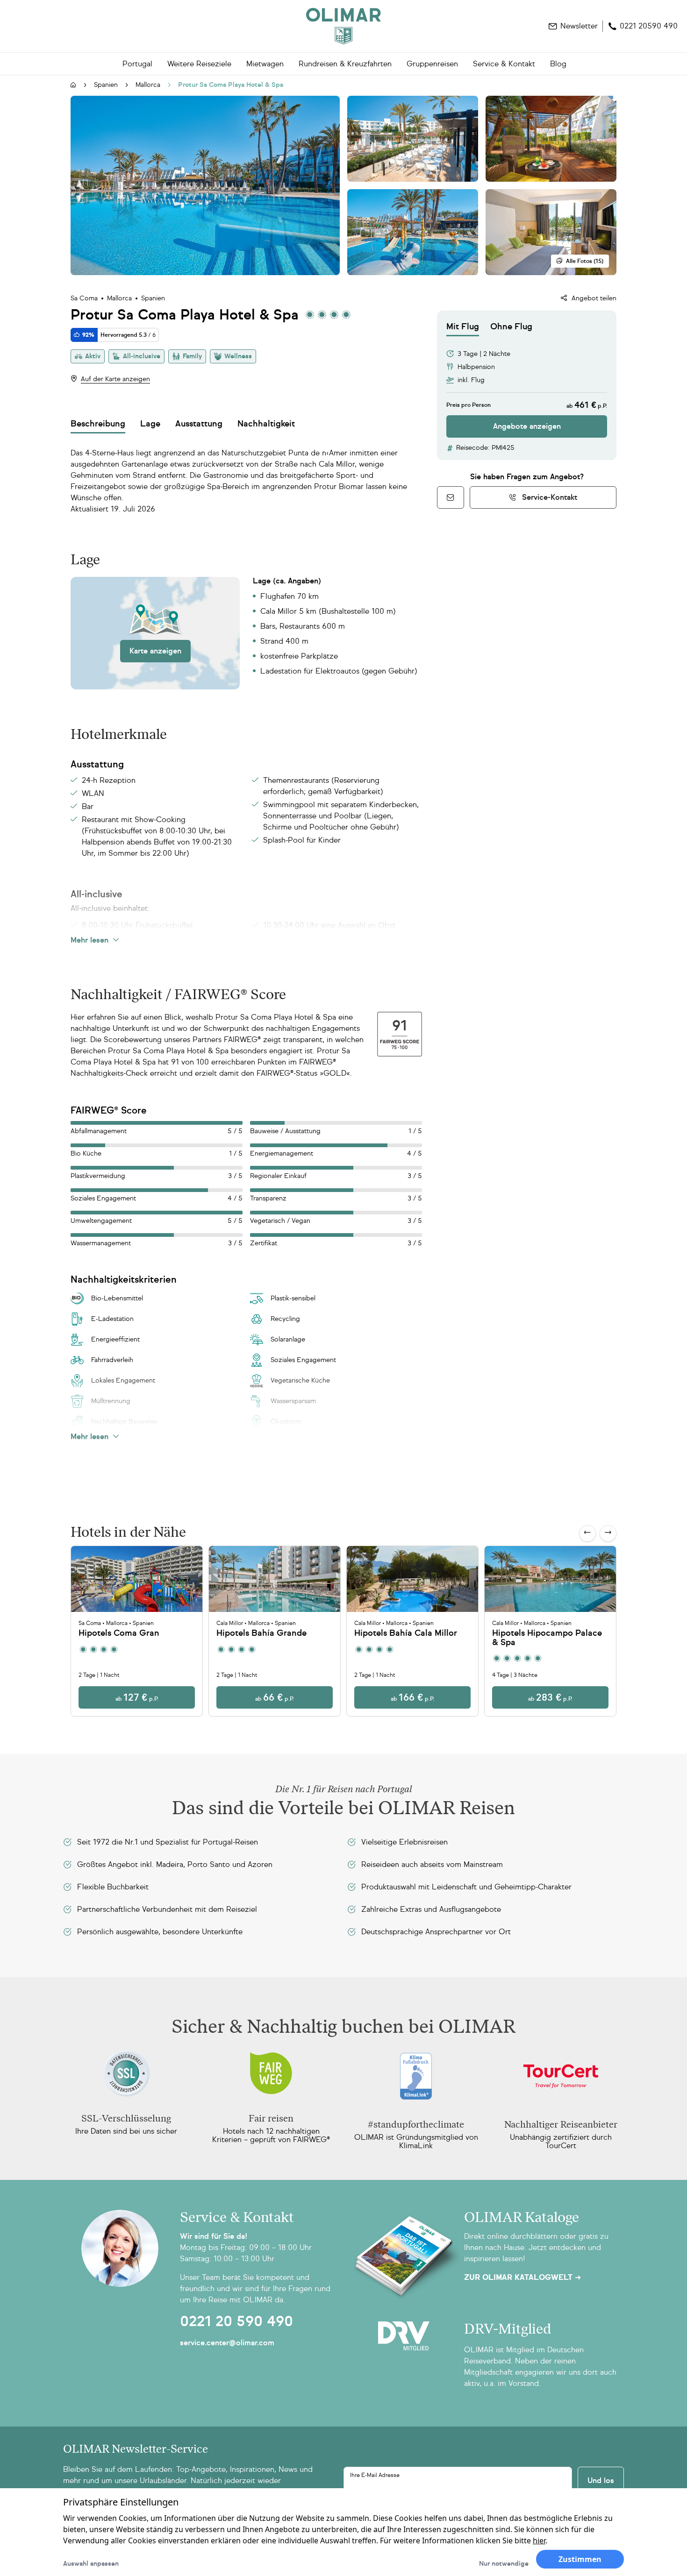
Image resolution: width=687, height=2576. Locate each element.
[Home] (343, 26)
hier (539, 2541)
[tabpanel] (527, 387)
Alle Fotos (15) (585, 261)
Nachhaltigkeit (266, 424)
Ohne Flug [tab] (511, 326)
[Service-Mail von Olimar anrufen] (451, 497)
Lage (150, 424)
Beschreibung (98, 424)
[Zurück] (587, 1533)
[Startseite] (73, 85)
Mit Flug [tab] (463, 326)
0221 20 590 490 (236, 2321)
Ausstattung (199, 424)
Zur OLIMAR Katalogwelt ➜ (522, 2278)
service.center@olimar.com (227, 2343)
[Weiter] (608, 1533)
